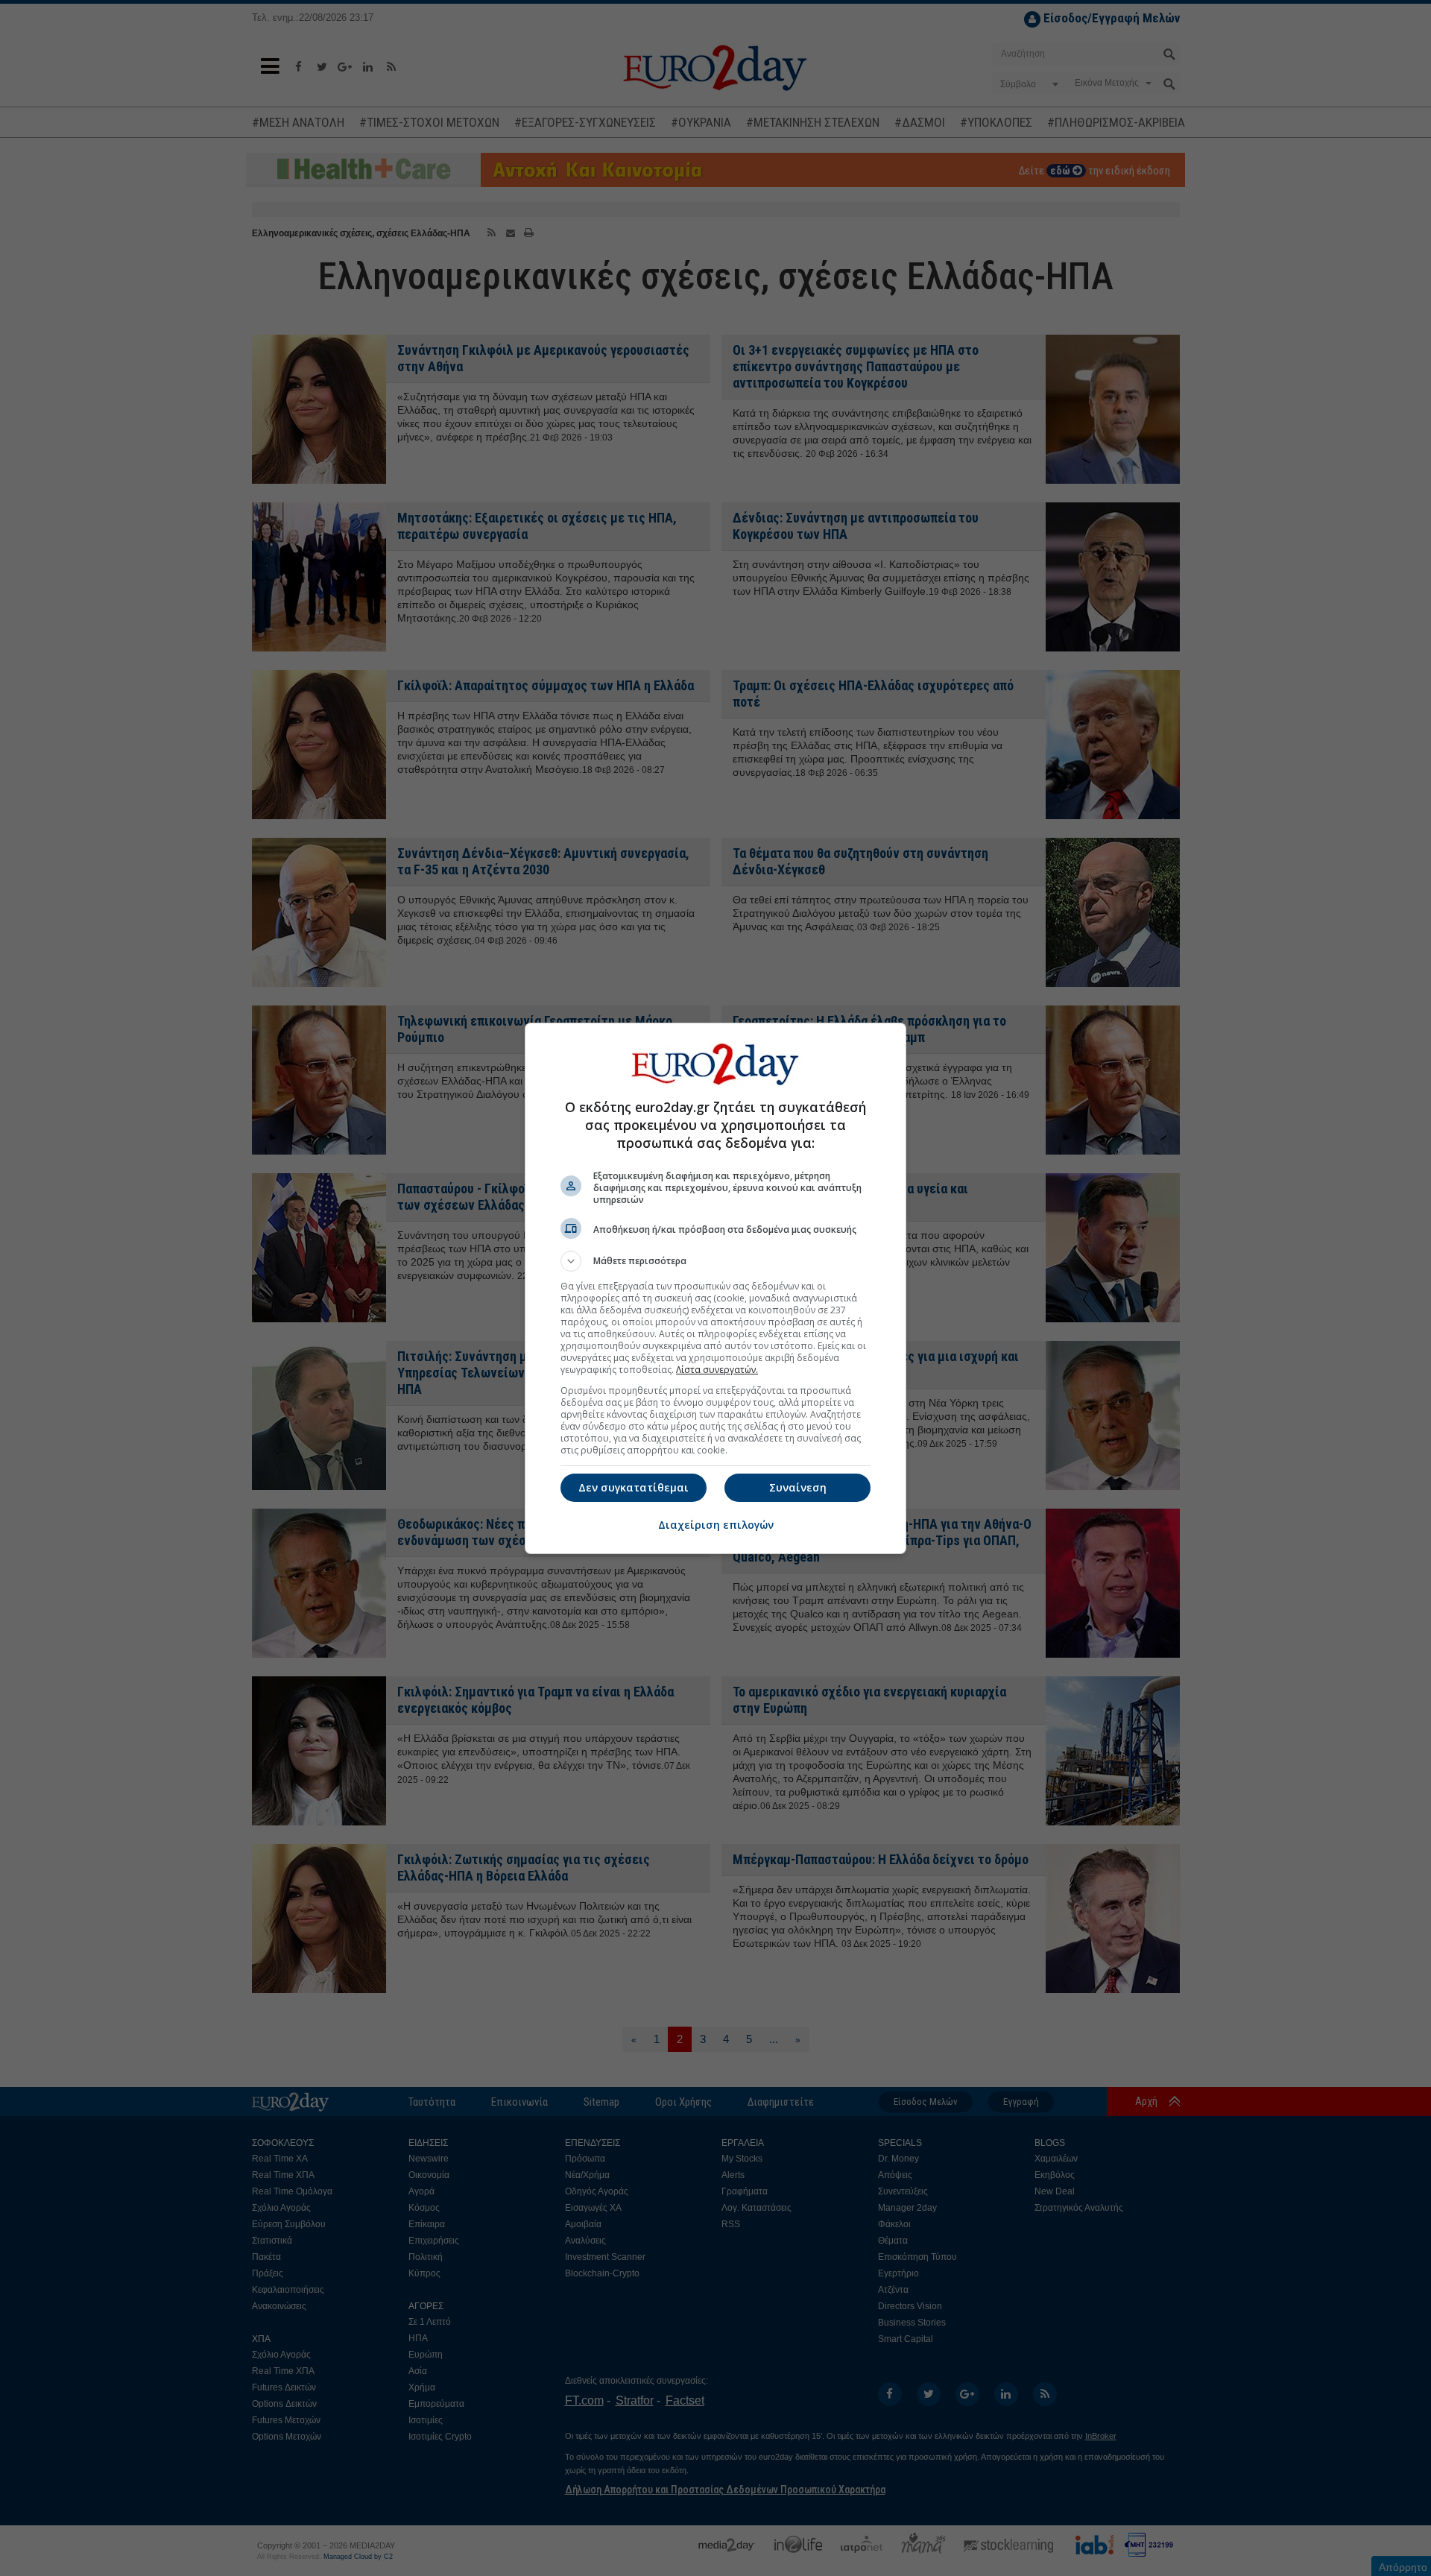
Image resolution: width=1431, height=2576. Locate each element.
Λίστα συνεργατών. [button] (717, 1370)
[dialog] (715, 1288)
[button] (715, 1261)
